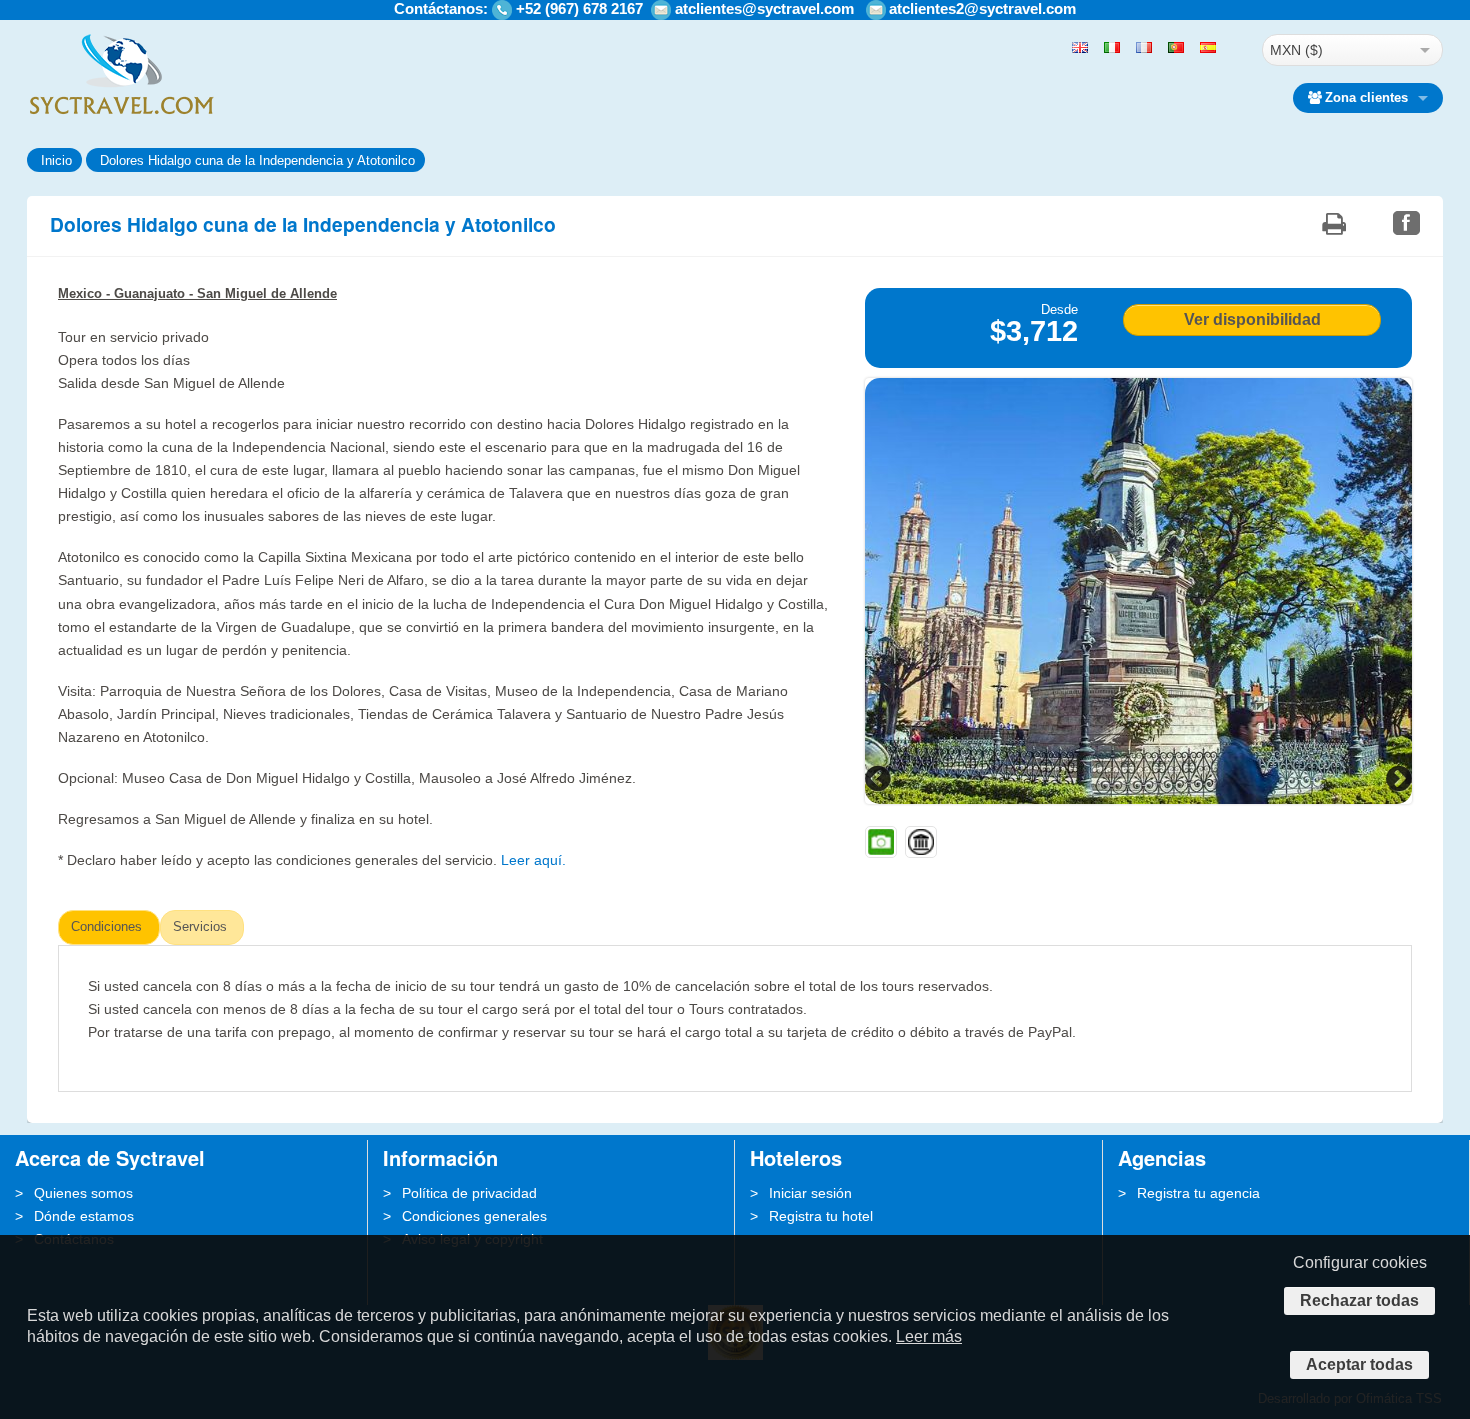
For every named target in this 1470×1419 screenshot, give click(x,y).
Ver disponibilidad (1252, 319)
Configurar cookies (1360, 1262)
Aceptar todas (1359, 1364)
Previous (880, 778)
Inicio (56, 160)
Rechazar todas (1359, 1300)
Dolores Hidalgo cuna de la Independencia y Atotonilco (257, 160)
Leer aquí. (533, 860)
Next (1397, 778)
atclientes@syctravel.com (764, 8)
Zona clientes (1366, 97)
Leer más (929, 1336)
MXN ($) (1296, 50)
